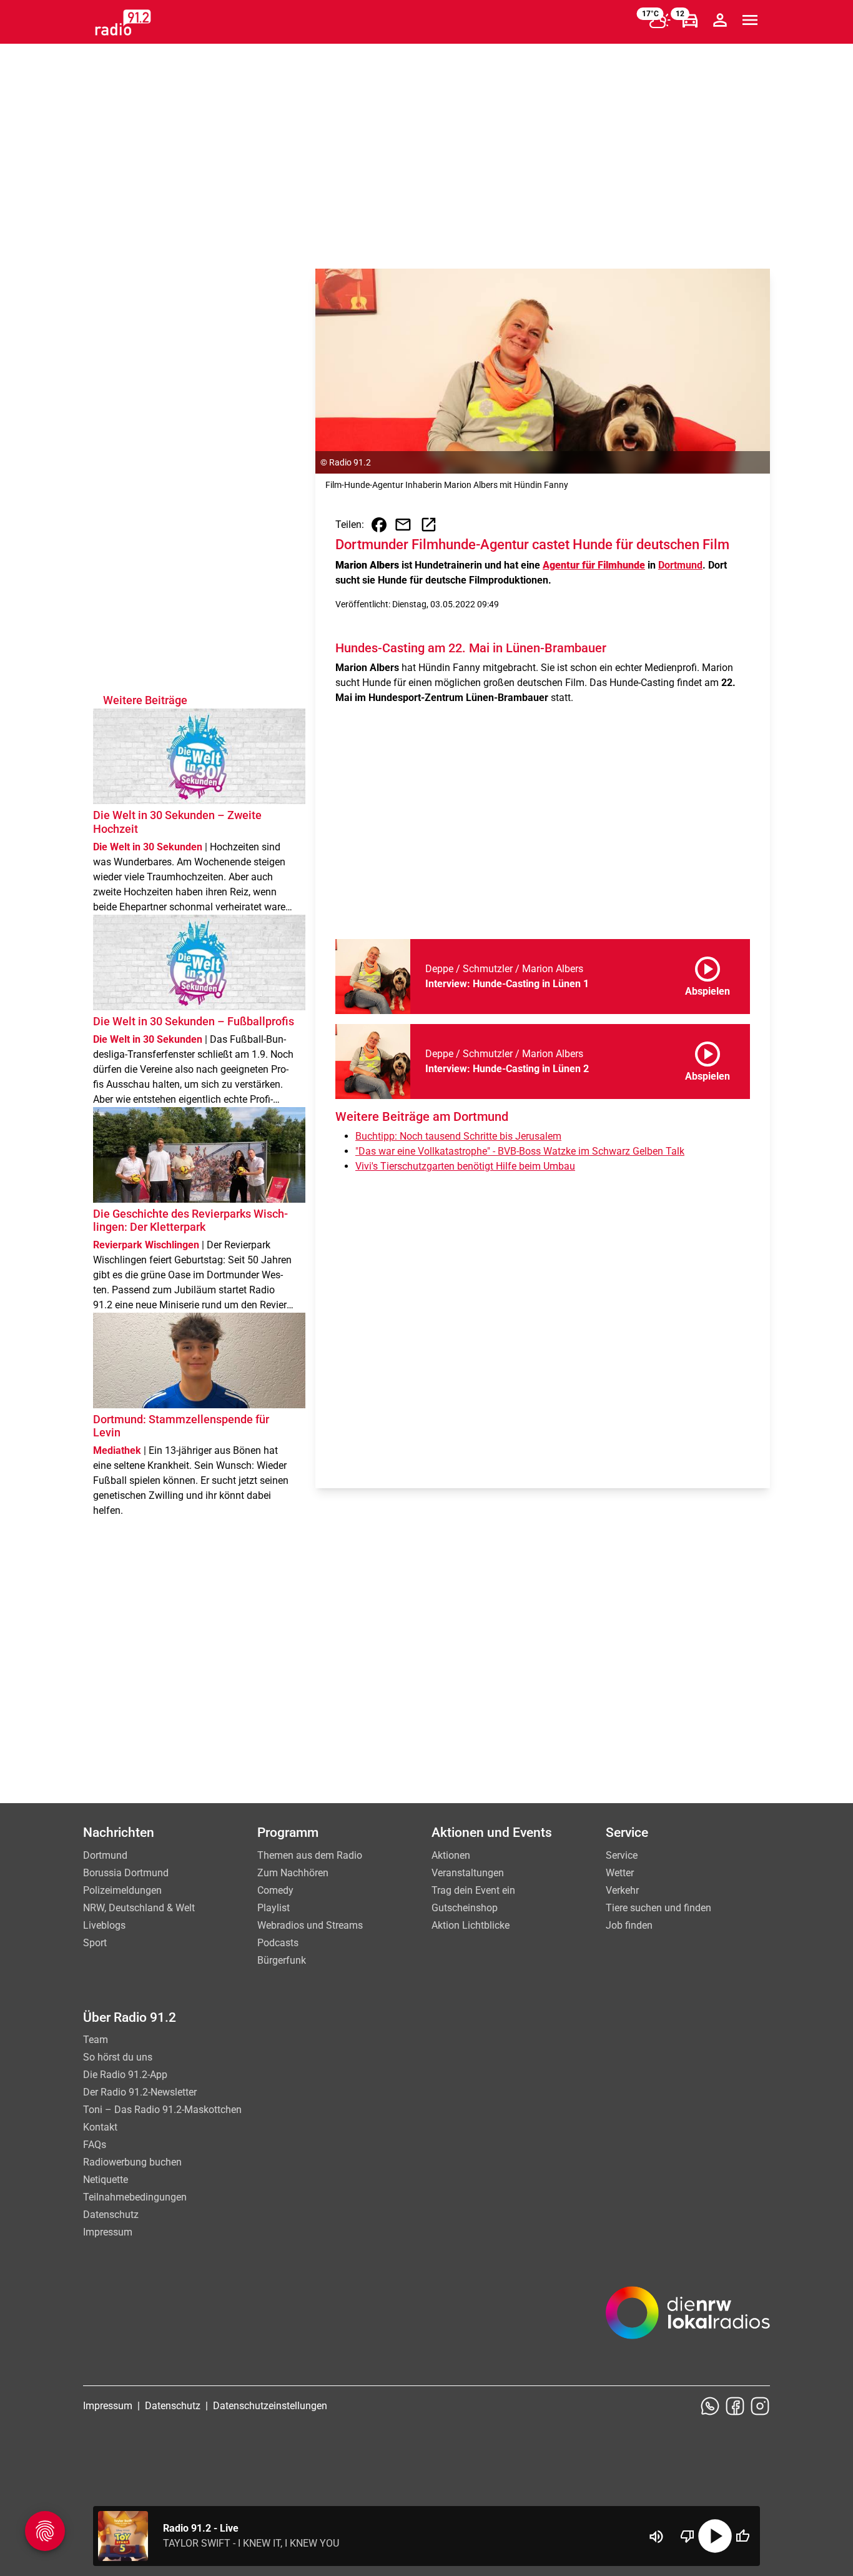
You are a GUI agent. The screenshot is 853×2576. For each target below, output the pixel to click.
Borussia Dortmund (126, 1873)
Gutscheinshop (465, 1908)
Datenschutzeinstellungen (270, 2406)
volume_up (656, 2537)
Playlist (274, 1908)
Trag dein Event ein (473, 1890)
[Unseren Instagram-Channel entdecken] (760, 2406)
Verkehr (622, 1890)
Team (96, 2040)
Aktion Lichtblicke (471, 1925)
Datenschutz (111, 2215)
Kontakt (100, 2127)
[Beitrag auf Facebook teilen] (379, 525)
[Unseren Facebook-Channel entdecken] (735, 2406)
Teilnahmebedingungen (135, 2197)
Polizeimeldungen (122, 1890)
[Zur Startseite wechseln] (123, 22)
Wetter (620, 1873)
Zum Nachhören (293, 1873)
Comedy (275, 1890)
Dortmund (680, 565)
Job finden (629, 1925)
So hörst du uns (118, 2057)
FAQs (95, 2145)
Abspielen (708, 974)
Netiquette (106, 2180)
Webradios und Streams (310, 1925)
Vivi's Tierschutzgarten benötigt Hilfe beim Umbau (465, 1166)
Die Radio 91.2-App (125, 2075)
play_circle (715, 2536)
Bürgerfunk (282, 1960)
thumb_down (688, 2536)
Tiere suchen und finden (658, 1908)
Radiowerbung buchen (132, 2162)
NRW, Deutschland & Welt (139, 1908)
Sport (95, 1943)
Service (622, 1855)
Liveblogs (104, 1925)
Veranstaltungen (468, 1873)
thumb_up (742, 2536)
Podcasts (278, 1943)
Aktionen (451, 1855)
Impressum (108, 2232)
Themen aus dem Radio (310, 1855)
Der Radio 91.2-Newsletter (140, 2092)
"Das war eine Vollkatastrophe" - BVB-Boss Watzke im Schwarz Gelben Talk (520, 1151)
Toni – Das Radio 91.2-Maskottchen (162, 2110)
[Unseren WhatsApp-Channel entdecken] (710, 2406)
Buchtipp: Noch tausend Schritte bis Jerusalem (458, 1136)
